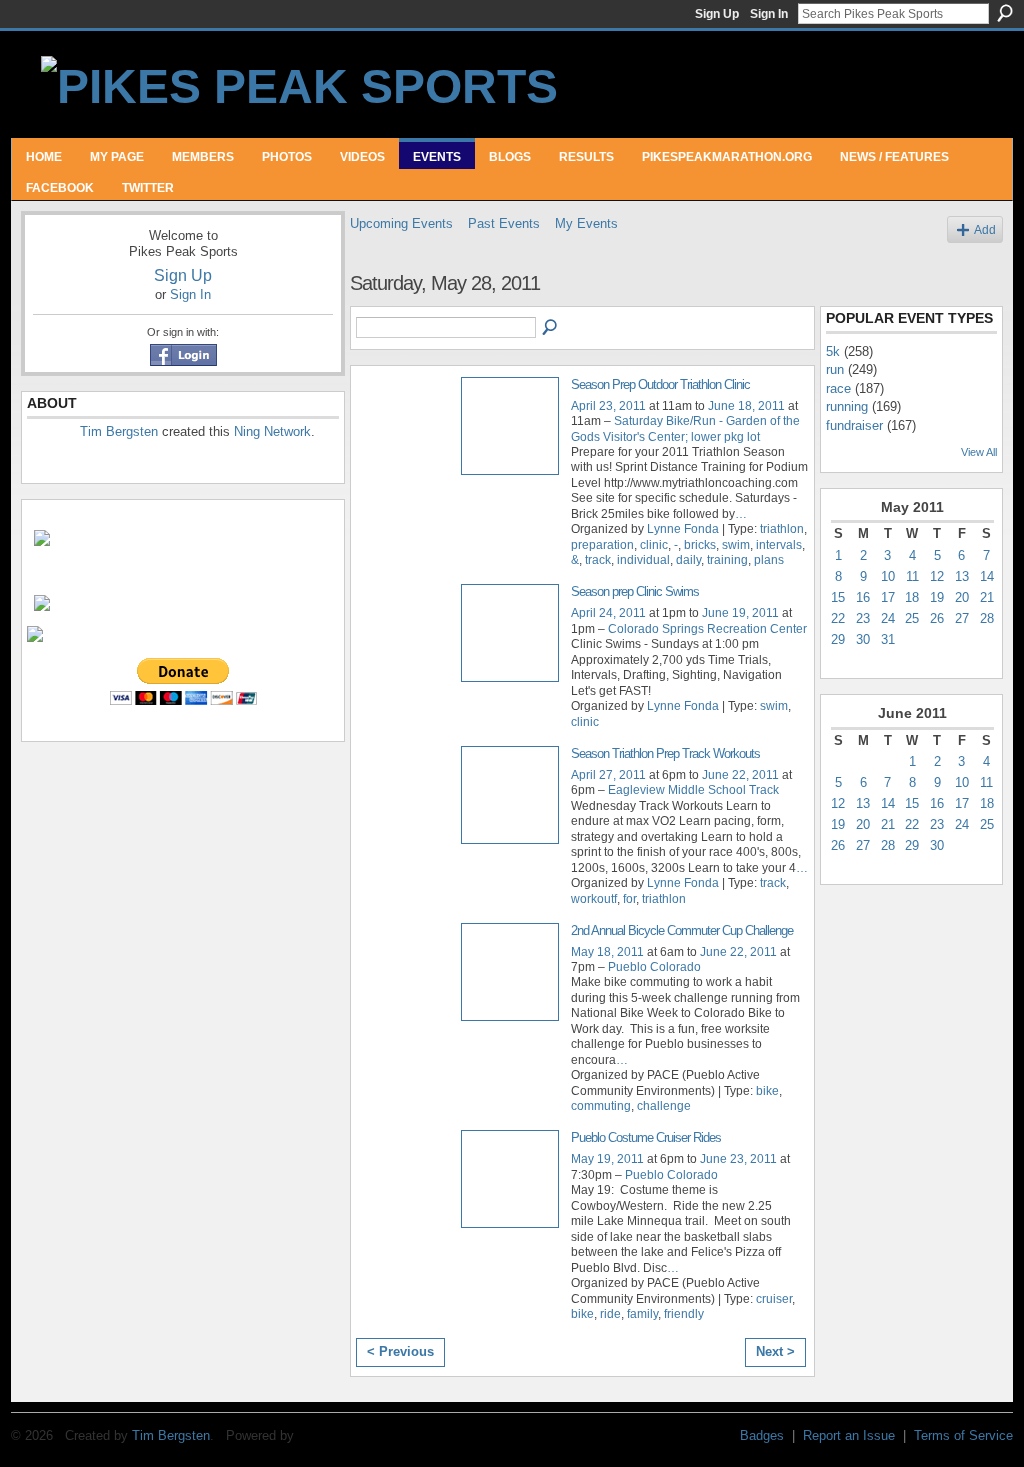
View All (979, 452)
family (642, 1314)
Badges (762, 1435)
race (838, 388)
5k (833, 351)
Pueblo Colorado (654, 967)
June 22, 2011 (740, 775)
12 (937, 576)
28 (987, 618)
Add (985, 229)
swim (736, 545)
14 (987, 576)
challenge (664, 1106)
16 (863, 597)
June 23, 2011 (738, 1159)
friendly (684, 1314)
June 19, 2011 (740, 613)
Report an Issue (849, 1435)
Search (1005, 13)
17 (888, 597)
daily (688, 560)
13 (962, 576)
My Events (586, 223)
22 (838, 618)
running (847, 406)
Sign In (769, 14)
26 (937, 618)
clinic (654, 545)
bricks (700, 545)
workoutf (594, 899)
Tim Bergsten (119, 431)
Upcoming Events (401, 223)
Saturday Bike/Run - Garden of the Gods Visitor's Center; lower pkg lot (685, 428)
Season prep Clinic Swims (635, 591)
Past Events (504, 223)
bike (767, 1091)
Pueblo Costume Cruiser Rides (646, 1137)
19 (937, 597)
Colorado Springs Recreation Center (707, 629)
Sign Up (717, 14)
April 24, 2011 (608, 613)
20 (962, 597)
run (835, 369)
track (598, 560)
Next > (775, 1351)
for (629, 899)
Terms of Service (963, 1435)
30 (863, 639)
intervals (779, 545)
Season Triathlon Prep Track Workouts (665, 753)
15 (838, 597)
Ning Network (272, 431)
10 (888, 576)
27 (962, 618)
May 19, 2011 (607, 1159)
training (727, 560)
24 (888, 618)
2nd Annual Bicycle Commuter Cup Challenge (682, 930)
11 (912, 576)
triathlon (782, 529)
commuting (601, 1106)
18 (912, 597)
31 (888, 639)
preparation (602, 545)
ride (610, 1314)
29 (838, 639)
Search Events (551, 328)
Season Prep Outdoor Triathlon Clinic (660, 384)
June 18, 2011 (746, 406)
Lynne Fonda (683, 529)
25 (912, 618)
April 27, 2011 (608, 775)
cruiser (774, 1299)
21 (987, 597)
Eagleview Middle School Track (693, 790)
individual (643, 560)
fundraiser (854, 425)
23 (863, 618)
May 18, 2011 (607, 952)
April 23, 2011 (608, 406)
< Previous (400, 1351)
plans (769, 560)
